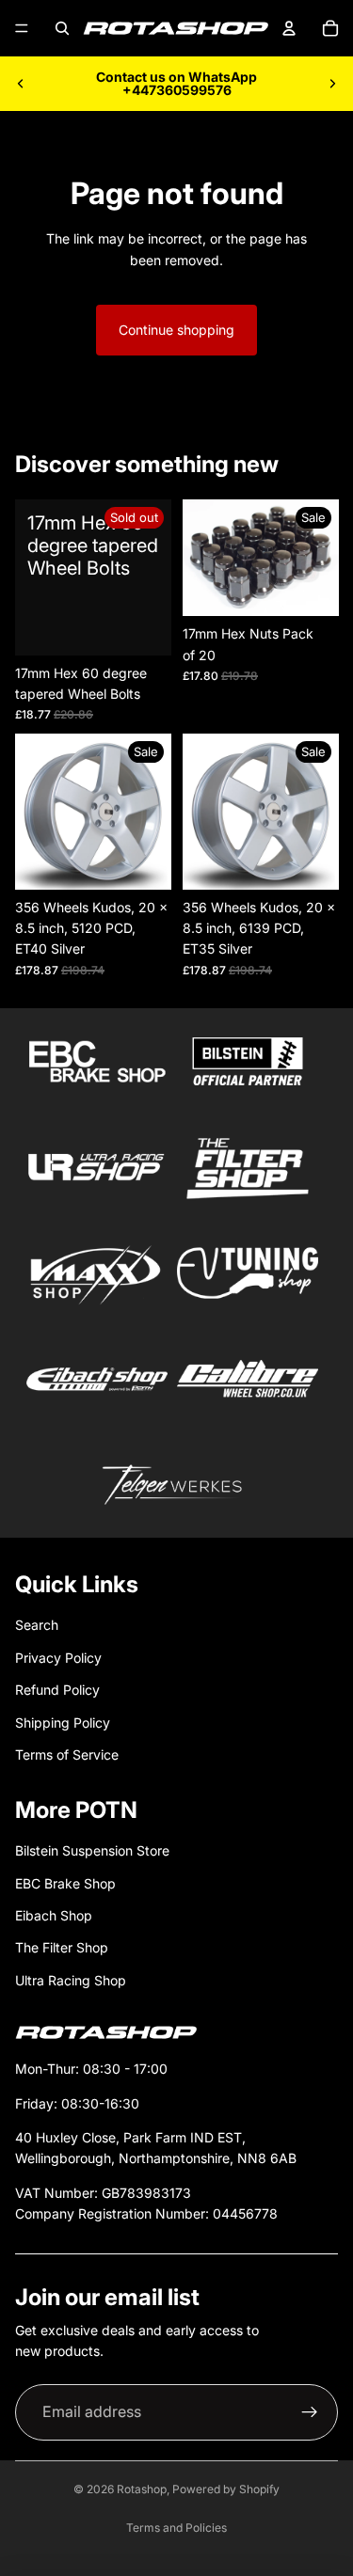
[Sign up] (310, 2412)
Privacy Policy (58, 1658)
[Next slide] (332, 84)
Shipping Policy (63, 1723)
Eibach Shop (54, 1915)
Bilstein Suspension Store (92, 1850)
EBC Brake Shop (65, 1883)
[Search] (62, 28)
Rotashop (142, 2489)
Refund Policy (57, 1690)
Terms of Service (67, 1754)
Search (37, 1625)
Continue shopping (176, 330)
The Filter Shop (62, 1947)
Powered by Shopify (226, 2489)
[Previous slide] (21, 84)
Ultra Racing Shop (71, 1980)
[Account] (289, 28)
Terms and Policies (176, 2528)
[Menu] (22, 28)
